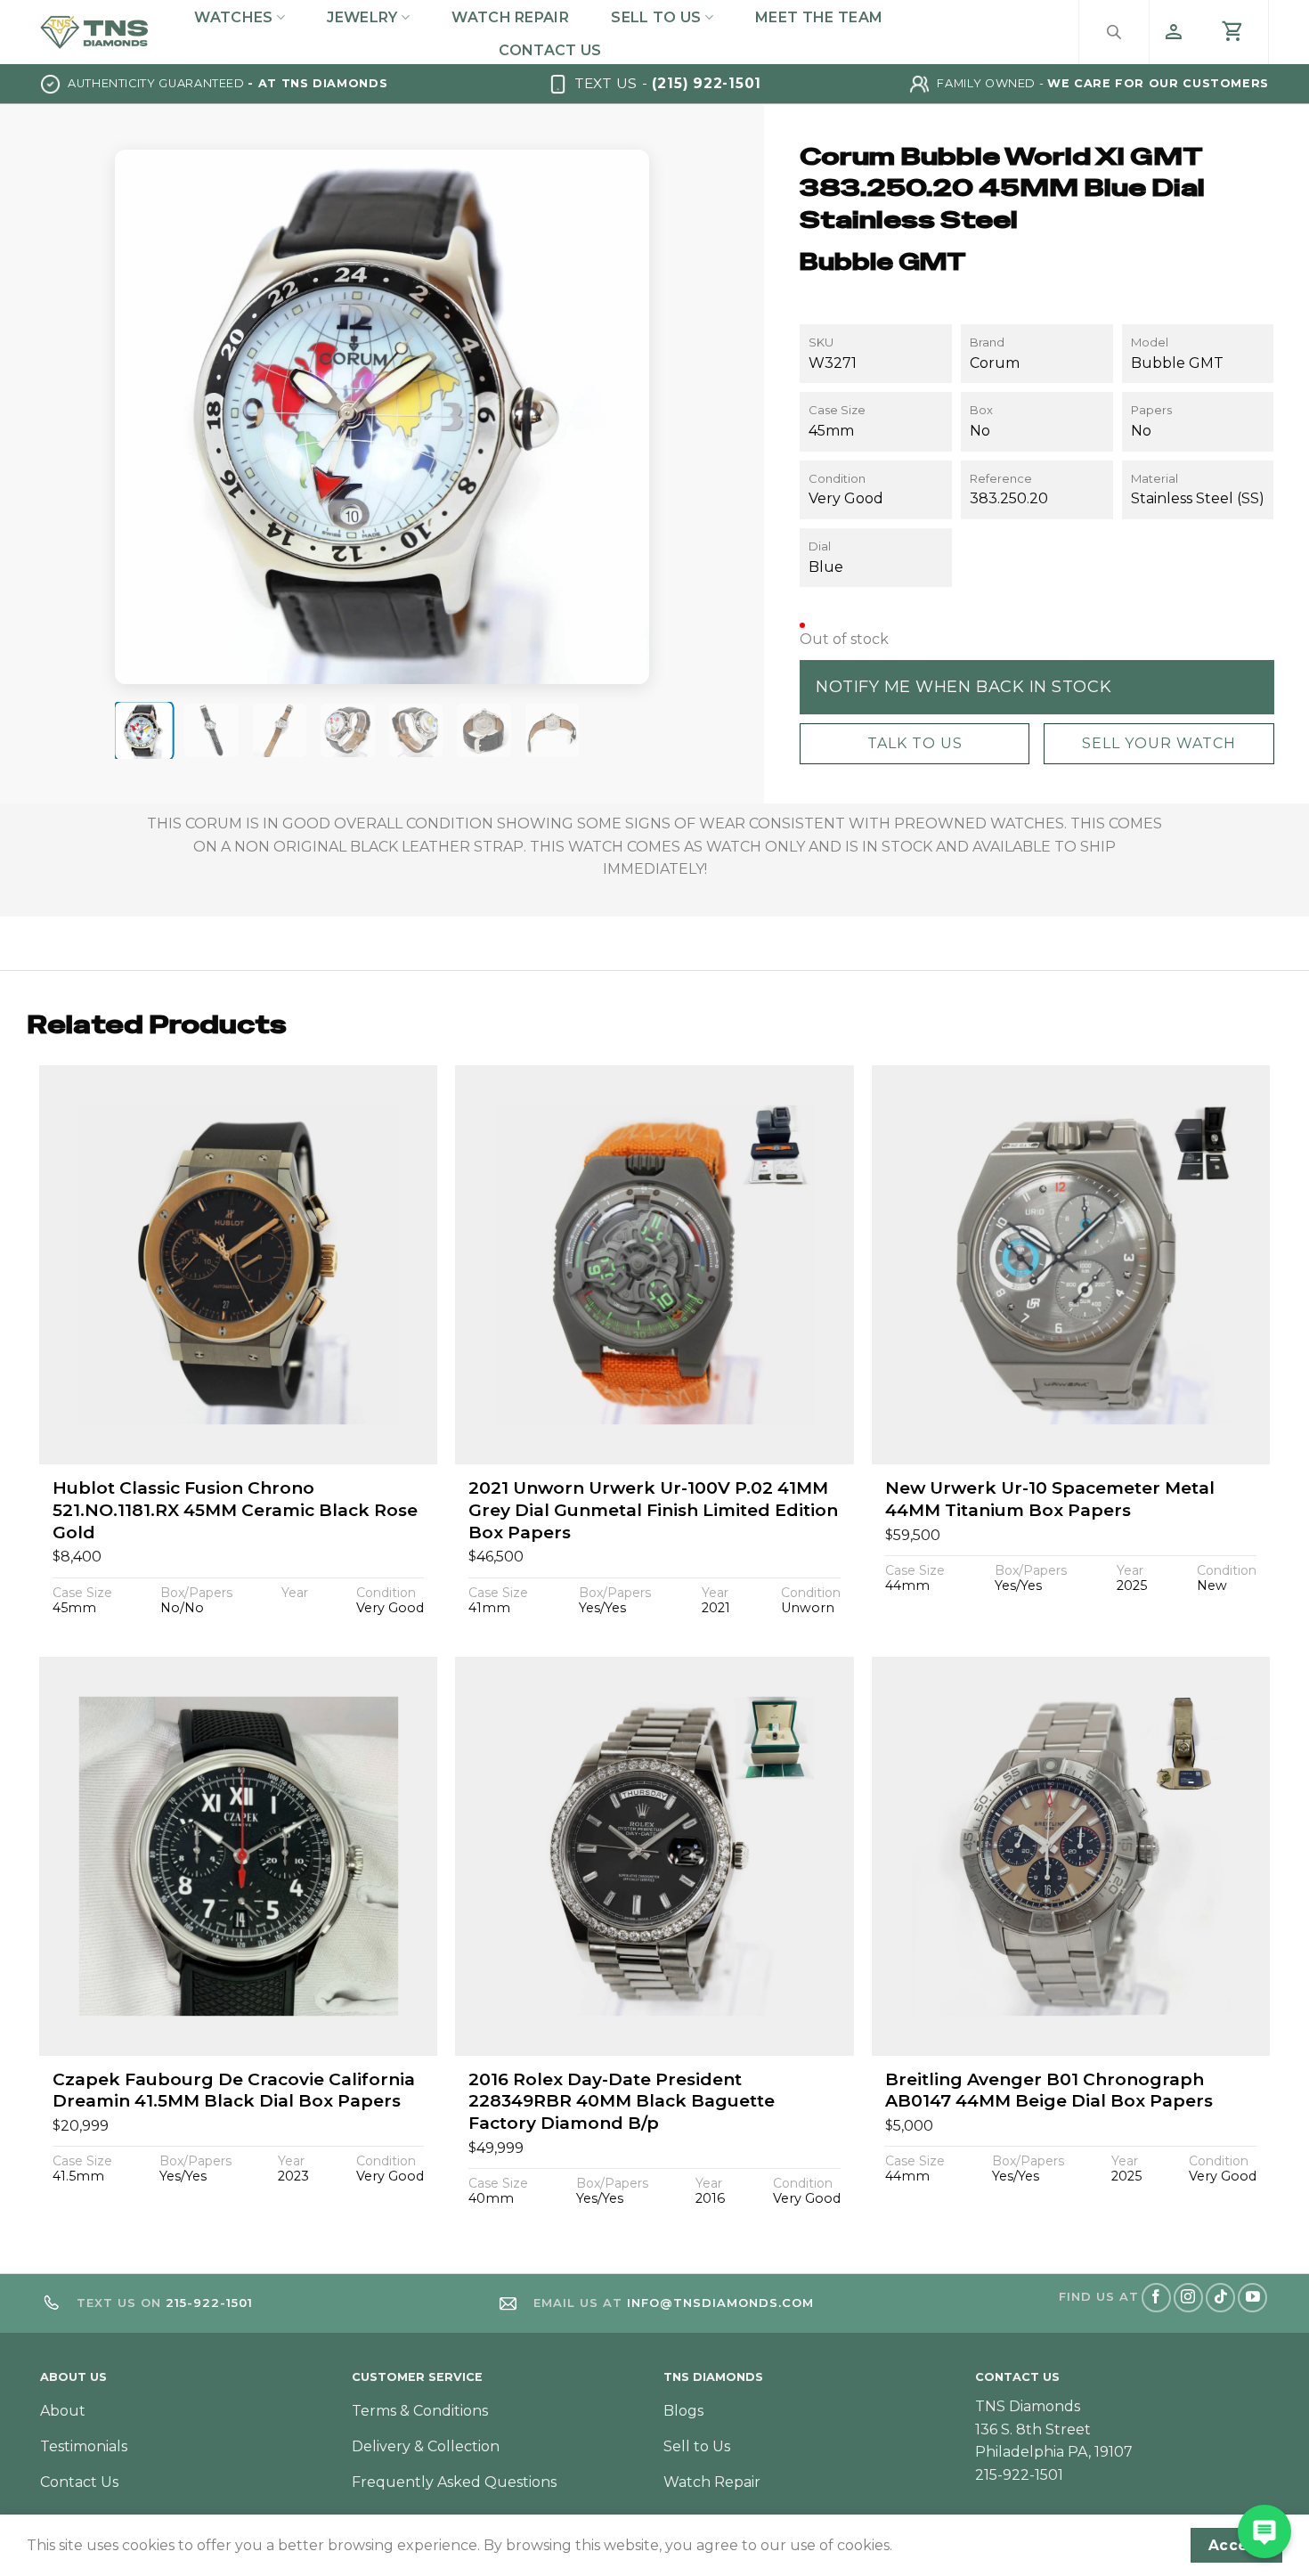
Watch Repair (510, 17)
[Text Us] (1264, 2531)
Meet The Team (819, 17)
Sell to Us (656, 17)
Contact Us (550, 50)
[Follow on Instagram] (1188, 2298)
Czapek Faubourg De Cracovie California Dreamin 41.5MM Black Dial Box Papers (234, 2091)
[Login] (1174, 32)
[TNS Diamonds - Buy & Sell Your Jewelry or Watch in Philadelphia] (94, 32)
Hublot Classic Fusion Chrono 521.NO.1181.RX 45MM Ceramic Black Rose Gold (235, 1510)
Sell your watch (1158, 743)
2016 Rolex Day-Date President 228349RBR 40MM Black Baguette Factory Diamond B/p (622, 2101)
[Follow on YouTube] (1252, 2298)
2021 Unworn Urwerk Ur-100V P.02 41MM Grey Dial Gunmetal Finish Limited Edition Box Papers (653, 1510)
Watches (233, 17)
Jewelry (362, 17)
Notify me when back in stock (963, 686)
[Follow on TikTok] (1220, 2298)
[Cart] (1233, 32)
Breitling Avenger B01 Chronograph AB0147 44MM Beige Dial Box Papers (1049, 2091)
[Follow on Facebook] (1156, 2298)
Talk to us (914, 743)
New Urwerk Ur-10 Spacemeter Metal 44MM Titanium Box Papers (1050, 1499)
